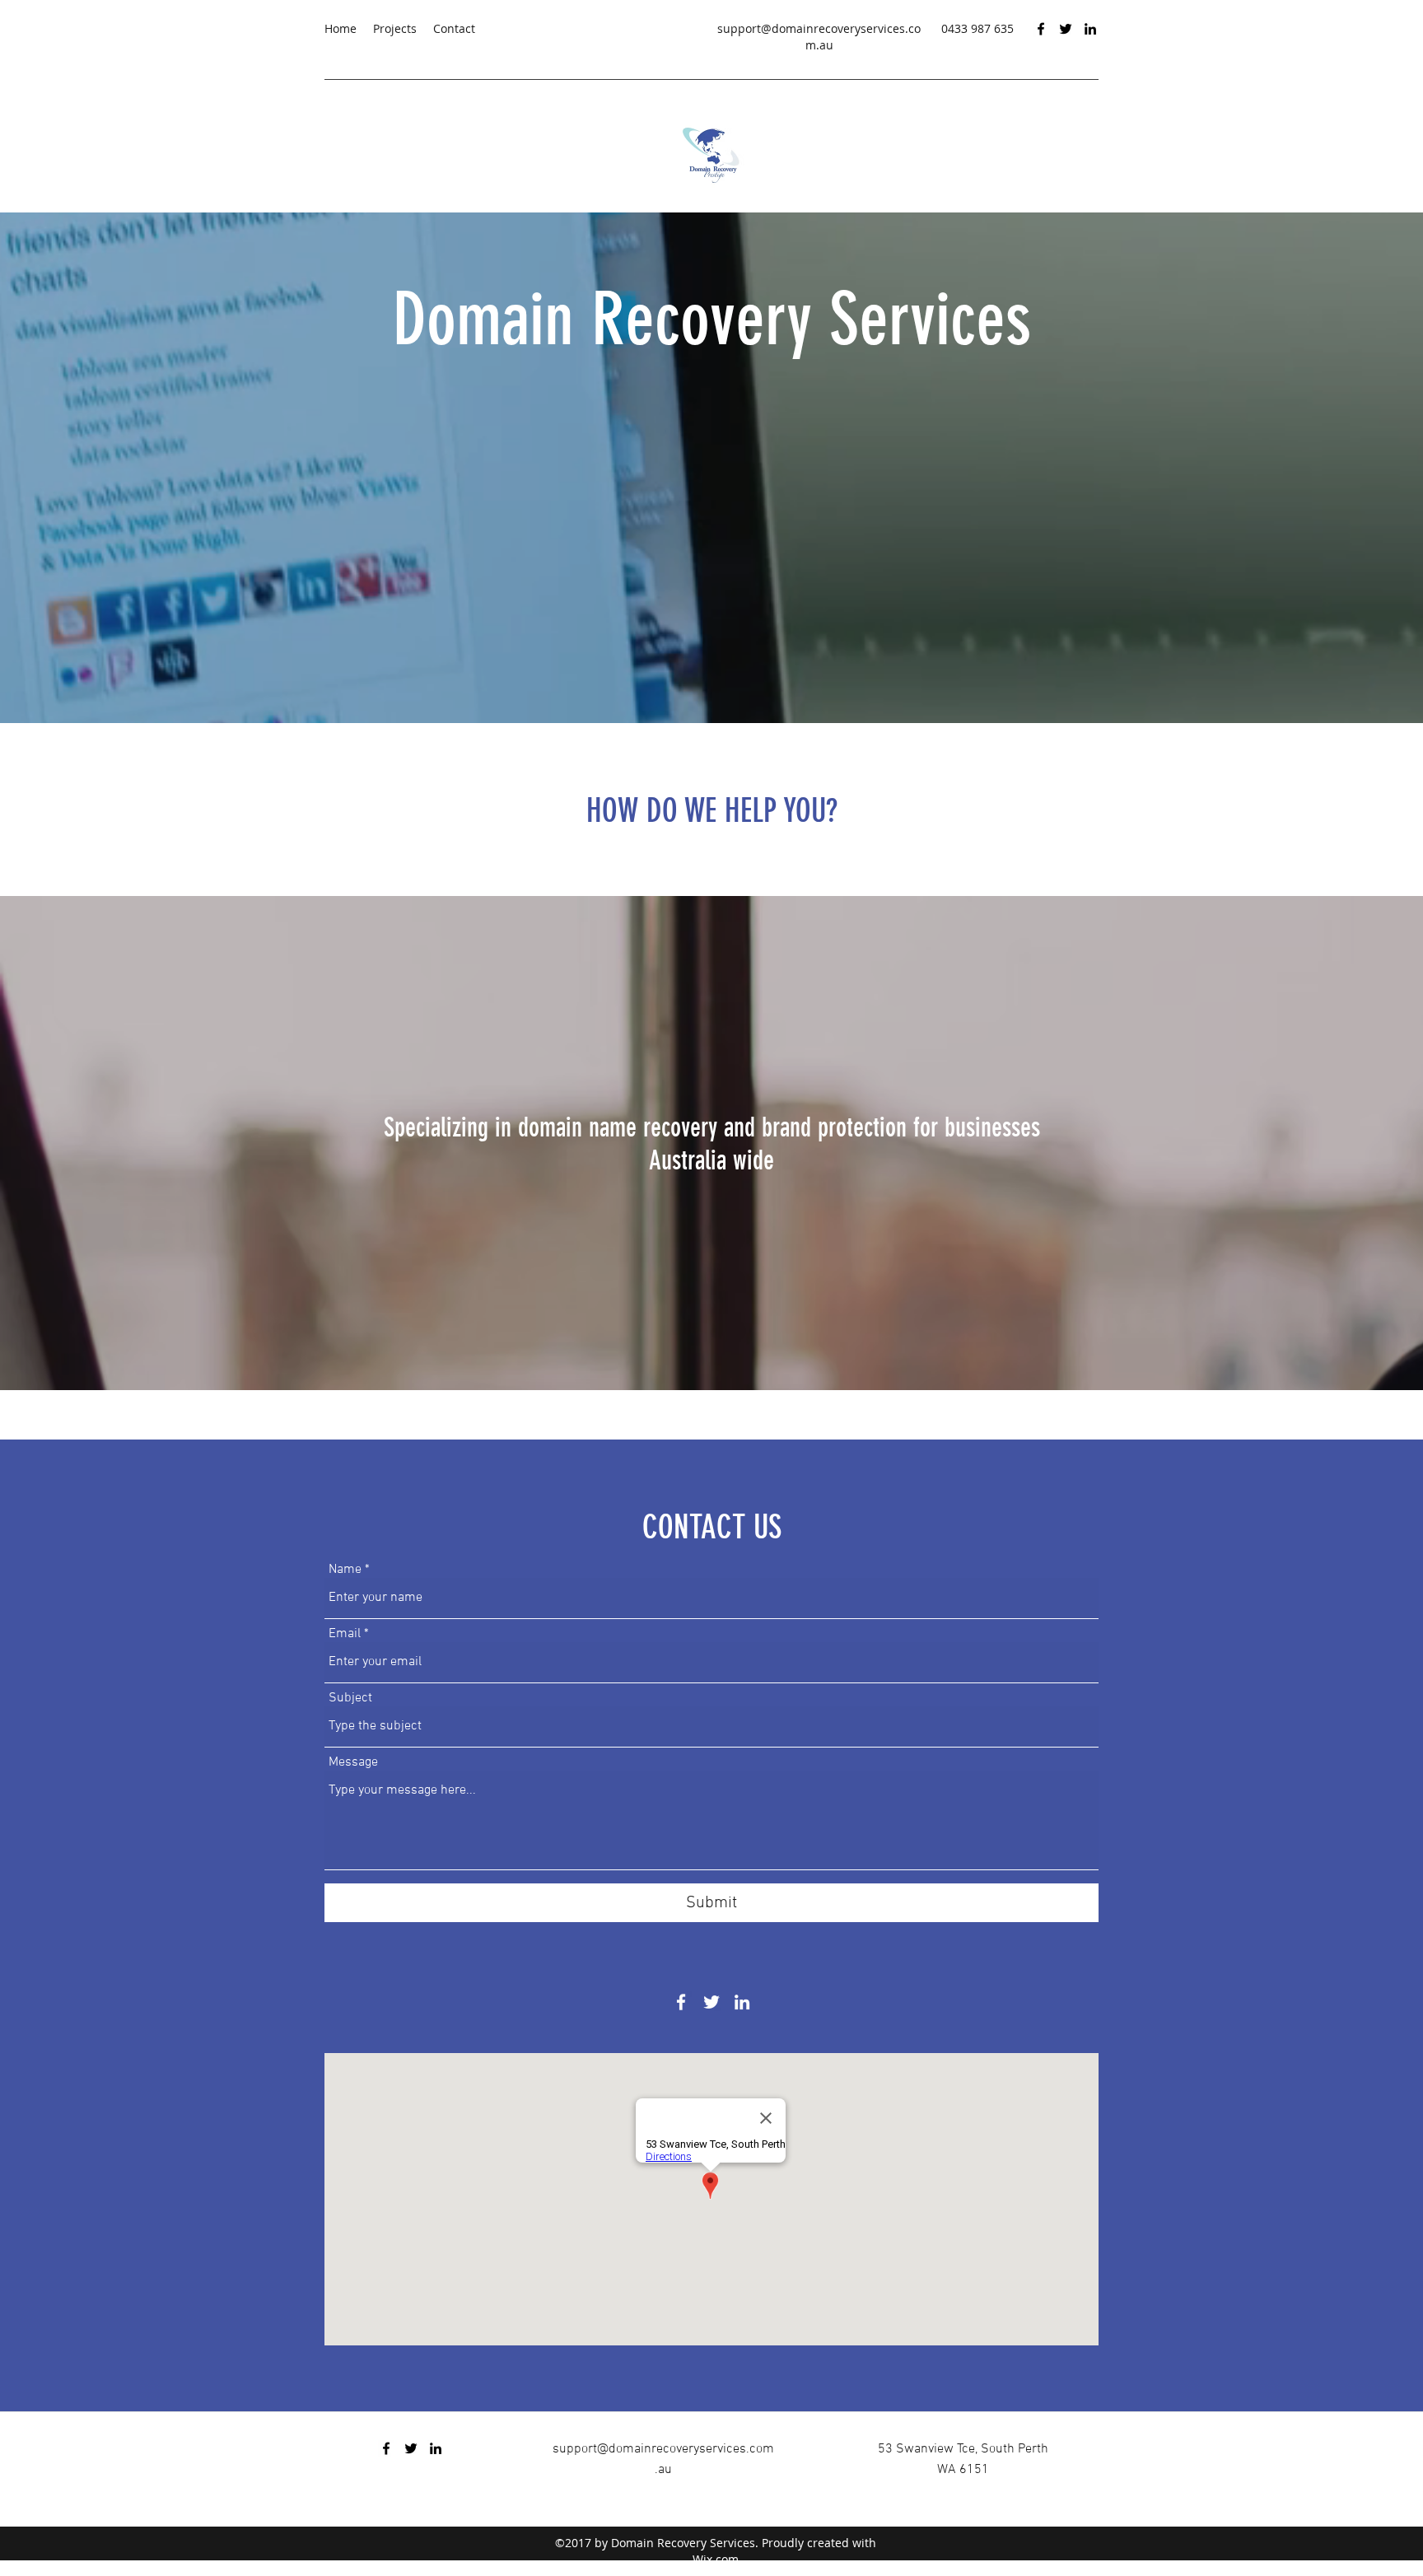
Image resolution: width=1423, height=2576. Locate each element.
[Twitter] (1066, 29)
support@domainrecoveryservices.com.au (819, 37)
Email (345, 1634)
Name (345, 1570)
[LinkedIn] (1090, 29)
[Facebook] (1041, 29)
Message (353, 1762)
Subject (350, 1698)
